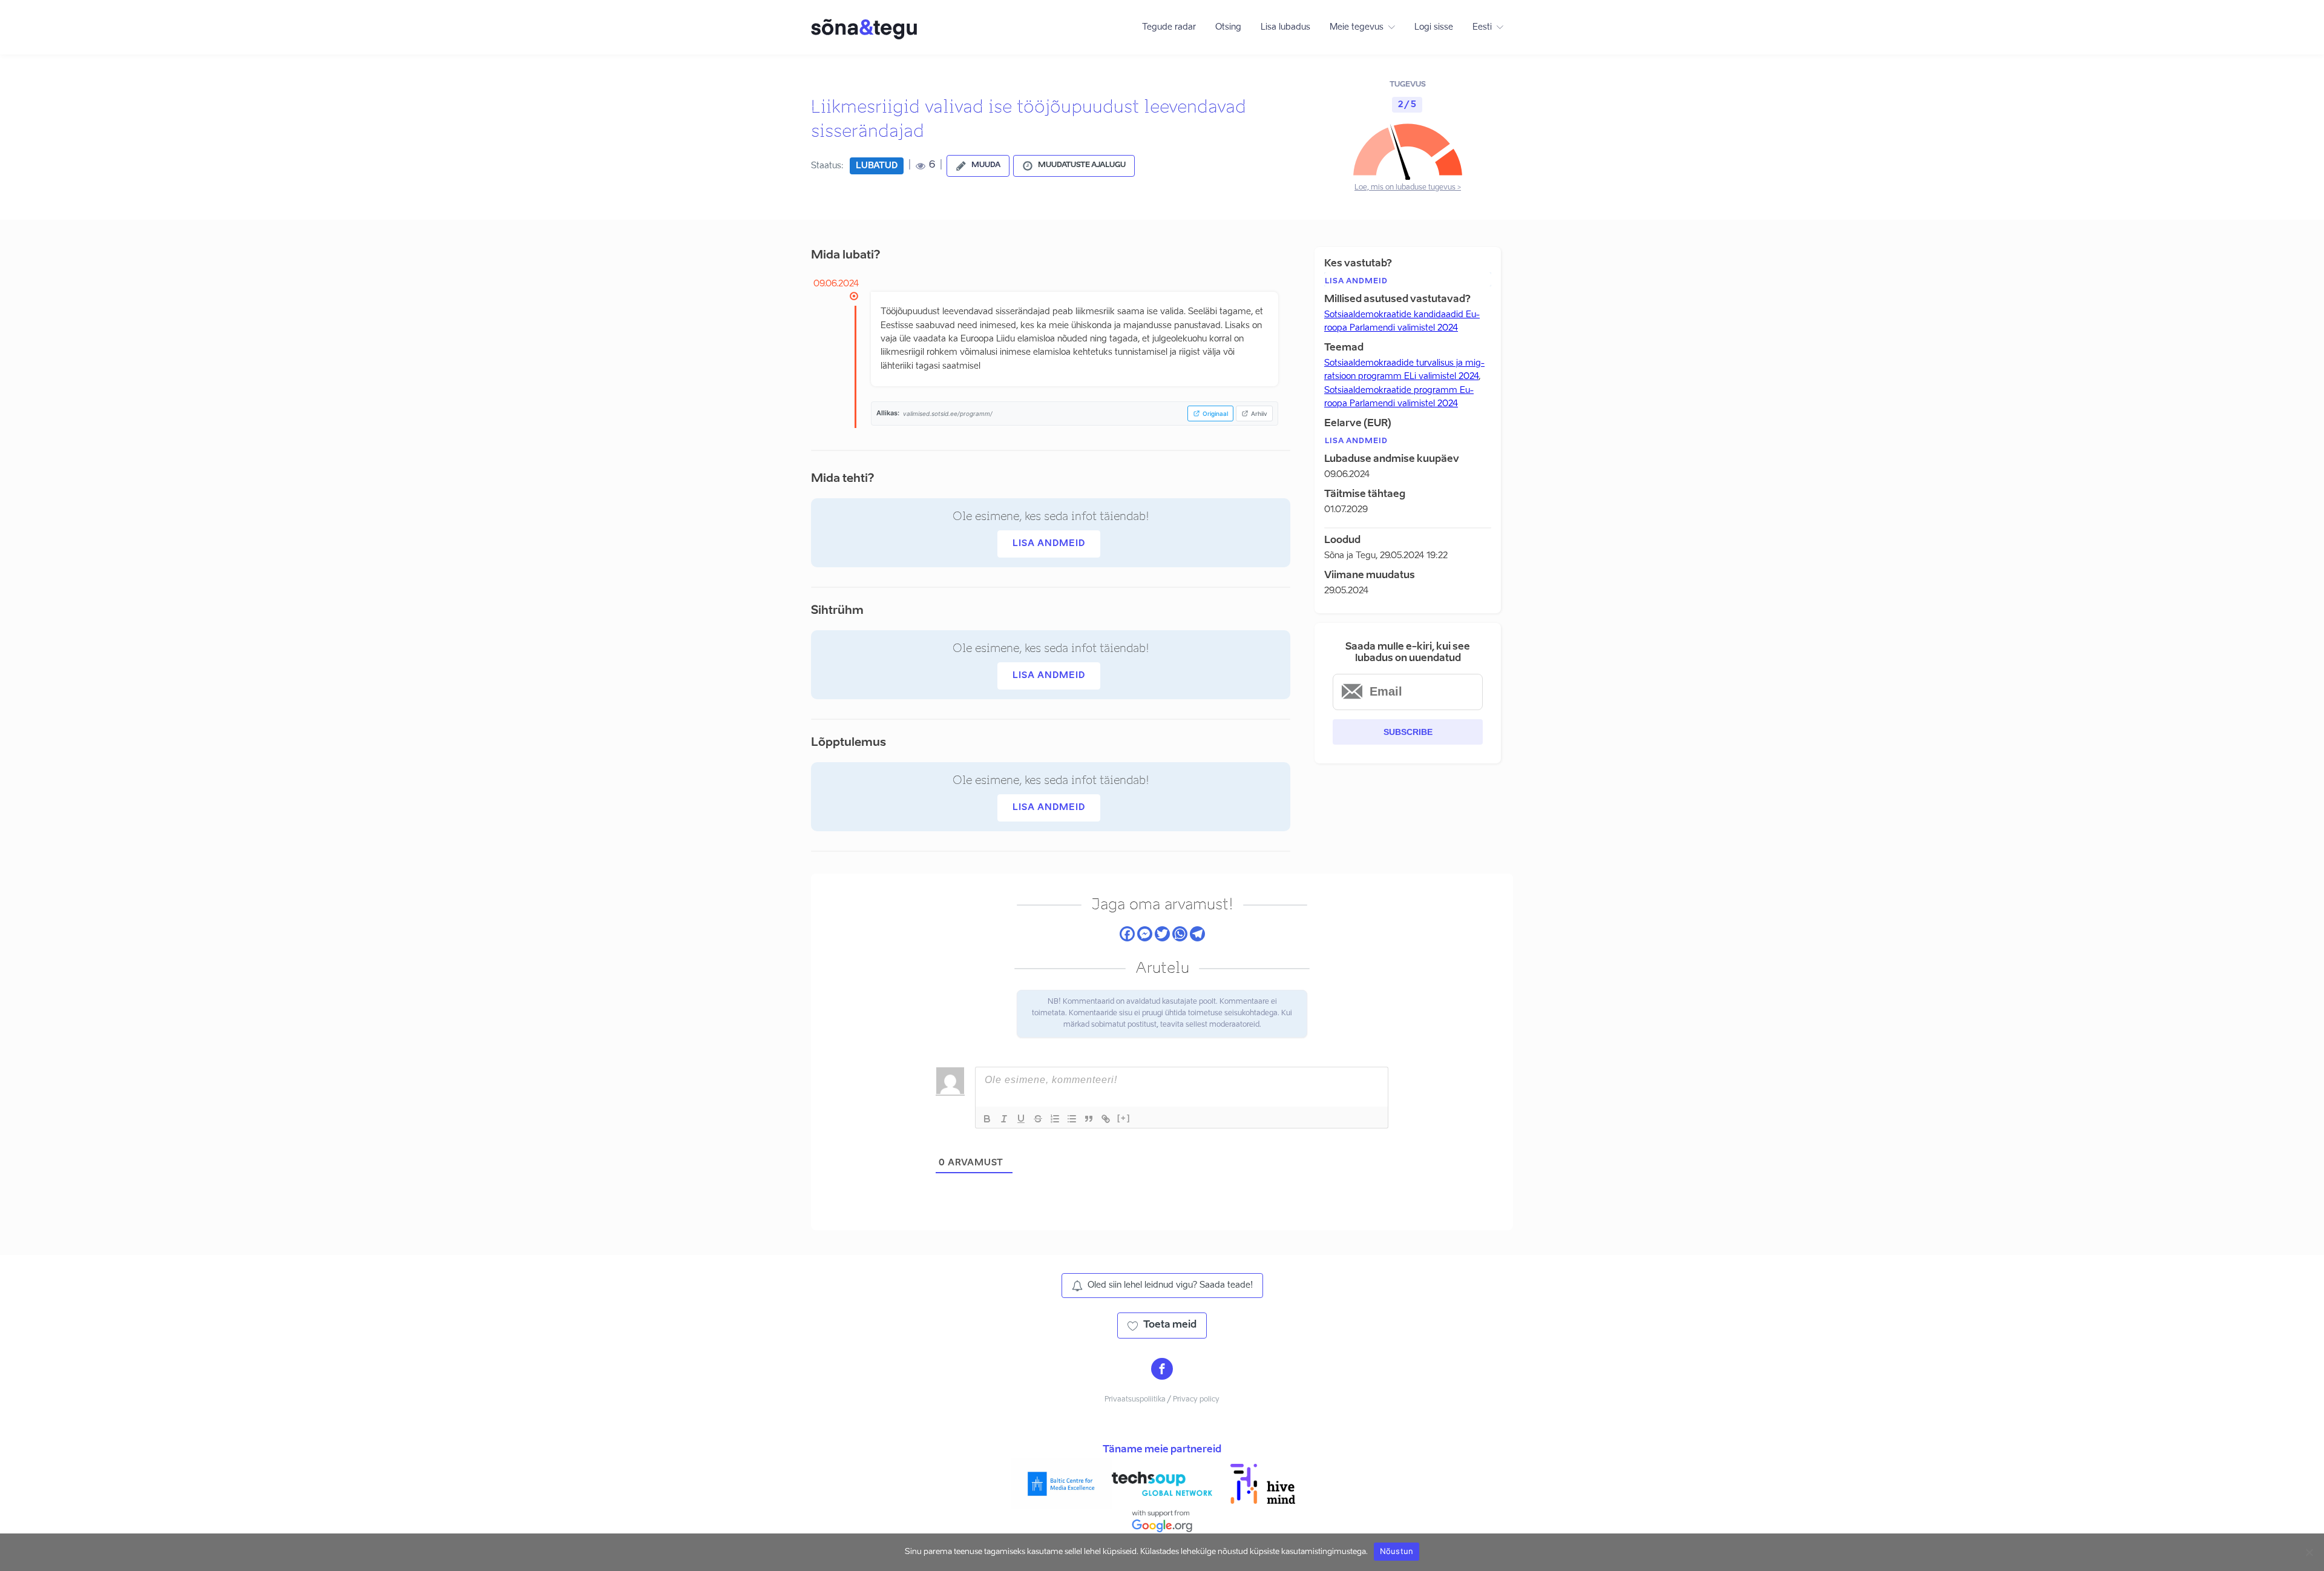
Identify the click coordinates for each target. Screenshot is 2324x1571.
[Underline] (1021, 1119)
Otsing (1228, 27)
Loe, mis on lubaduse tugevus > (1408, 188)
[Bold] (987, 1119)
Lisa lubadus (1285, 27)
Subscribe (1408, 732)
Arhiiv (1259, 413)
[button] (978, 166)
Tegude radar (1169, 27)
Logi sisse (1434, 27)
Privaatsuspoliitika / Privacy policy (1162, 1400)
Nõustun (1397, 1551)
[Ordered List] (1055, 1119)
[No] (2309, 1552)
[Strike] (1038, 1119)
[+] (1124, 1118)
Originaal (1215, 413)
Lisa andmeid (1049, 544)
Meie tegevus (1357, 27)
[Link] (1106, 1119)
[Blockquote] (1089, 1119)
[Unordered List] (1072, 1119)
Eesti (1482, 27)
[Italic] (1004, 1119)
